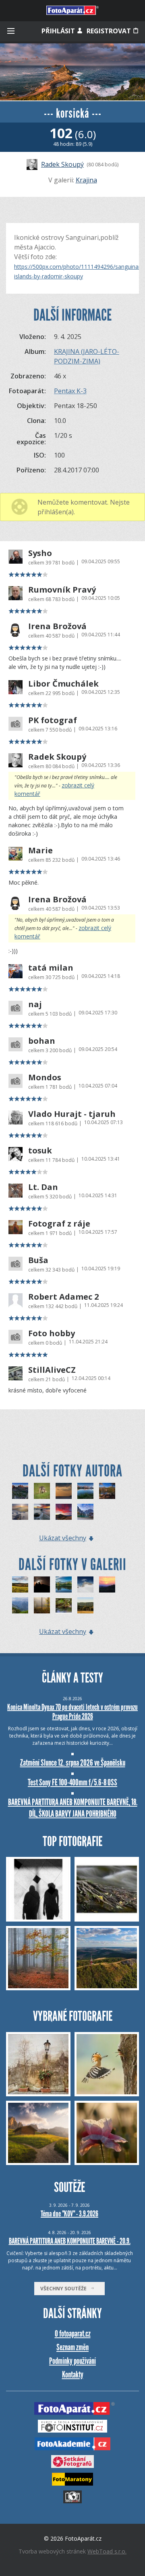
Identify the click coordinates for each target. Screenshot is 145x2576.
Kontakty (73, 2375)
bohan (42, 1041)
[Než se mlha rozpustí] (42, 1605)
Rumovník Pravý (62, 590)
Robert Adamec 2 (63, 1297)
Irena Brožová (57, 626)
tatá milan (51, 968)
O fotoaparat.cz (73, 2334)
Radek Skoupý (62, 164)
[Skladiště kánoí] (42, 1584)
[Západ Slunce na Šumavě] (107, 1584)
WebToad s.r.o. (107, 2551)
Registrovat (110, 31)
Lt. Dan (43, 1187)
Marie (40, 850)
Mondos (45, 1077)
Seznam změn (72, 2347)
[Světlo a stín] (20, 1584)
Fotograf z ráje (59, 1224)
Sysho (40, 553)
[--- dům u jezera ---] (85, 1512)
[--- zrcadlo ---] (85, 1491)
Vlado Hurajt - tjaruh (72, 1114)
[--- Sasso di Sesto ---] (20, 1491)
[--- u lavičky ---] (107, 1491)
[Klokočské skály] (85, 1605)
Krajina (86, 180)
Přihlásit (59, 31)
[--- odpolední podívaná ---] (64, 1491)
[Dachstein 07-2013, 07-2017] (85, 1584)
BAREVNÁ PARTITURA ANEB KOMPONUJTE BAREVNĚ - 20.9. (70, 2241)
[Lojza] (64, 1605)
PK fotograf (53, 720)
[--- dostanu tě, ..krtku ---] (42, 1491)
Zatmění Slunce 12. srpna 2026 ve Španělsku (73, 1763)
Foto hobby (52, 1333)
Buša (38, 1260)
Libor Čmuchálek (63, 684)
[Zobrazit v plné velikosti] (72, 72)
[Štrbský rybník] (64, 1584)
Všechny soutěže (65, 2289)
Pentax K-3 (70, 391)
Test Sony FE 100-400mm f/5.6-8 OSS (72, 1782)
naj (35, 1004)
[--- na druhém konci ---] (42, 1512)
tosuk (40, 1151)
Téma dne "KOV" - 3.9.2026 (69, 2214)
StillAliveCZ (52, 1370)
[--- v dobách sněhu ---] (20, 1512)
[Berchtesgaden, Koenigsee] (20, 1605)
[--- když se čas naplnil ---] (64, 1512)
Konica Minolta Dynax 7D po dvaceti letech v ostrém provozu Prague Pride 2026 (72, 1712)
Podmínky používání (72, 2361)
